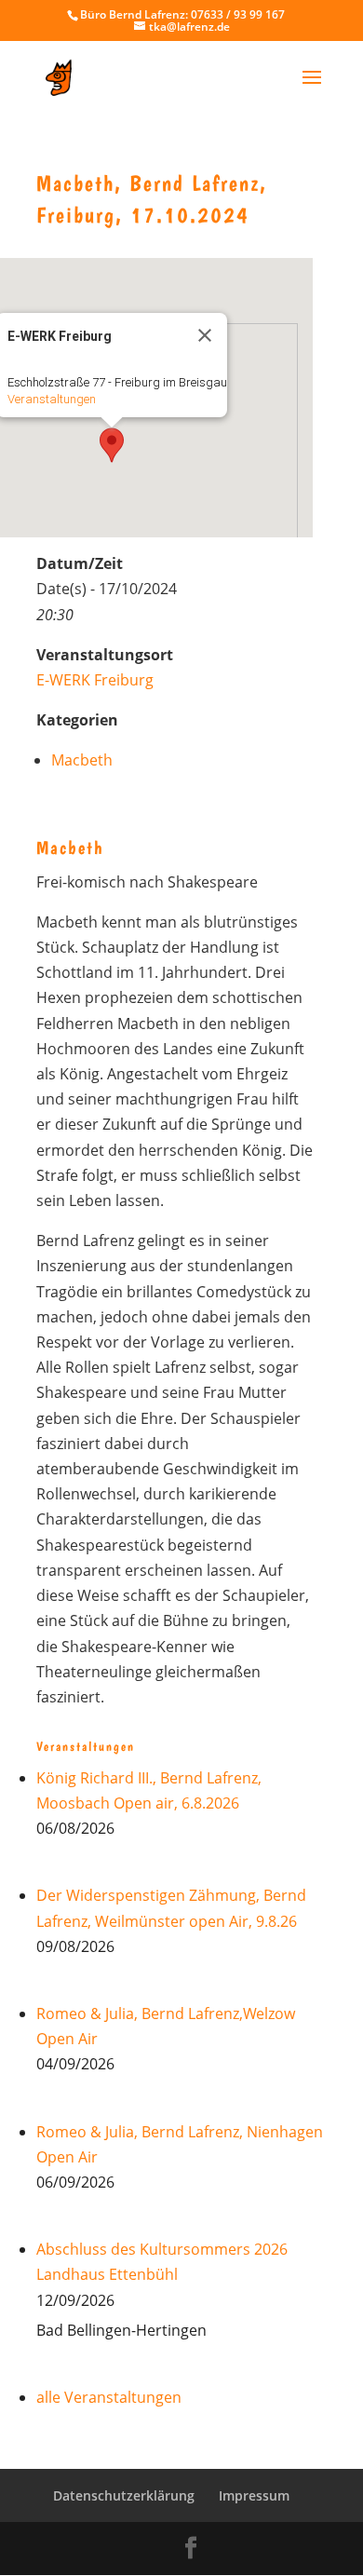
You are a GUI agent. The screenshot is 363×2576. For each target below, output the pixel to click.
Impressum (254, 2495)
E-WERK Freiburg (95, 680)
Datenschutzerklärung (124, 2495)
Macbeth (82, 760)
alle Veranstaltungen (109, 2397)
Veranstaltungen (52, 399)
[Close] (205, 335)
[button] (112, 445)
